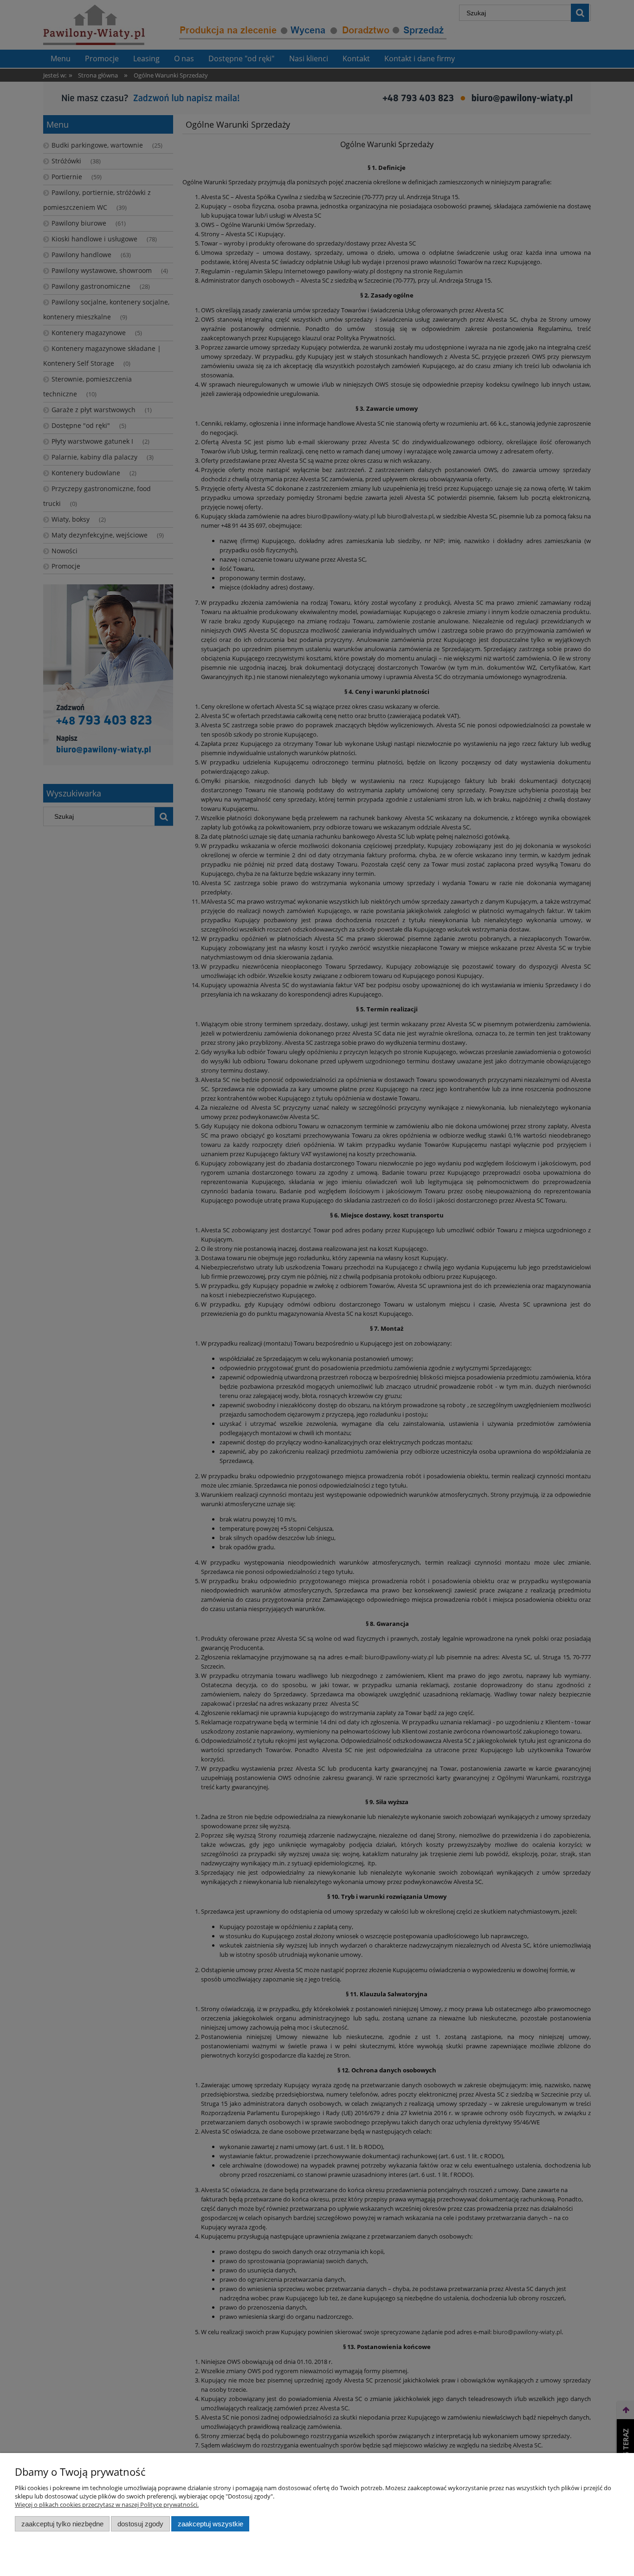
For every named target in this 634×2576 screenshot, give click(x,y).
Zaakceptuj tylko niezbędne (62, 2524)
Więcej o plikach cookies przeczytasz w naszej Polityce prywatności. (107, 2505)
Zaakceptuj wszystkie (210, 2524)
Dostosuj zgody (140, 2524)
